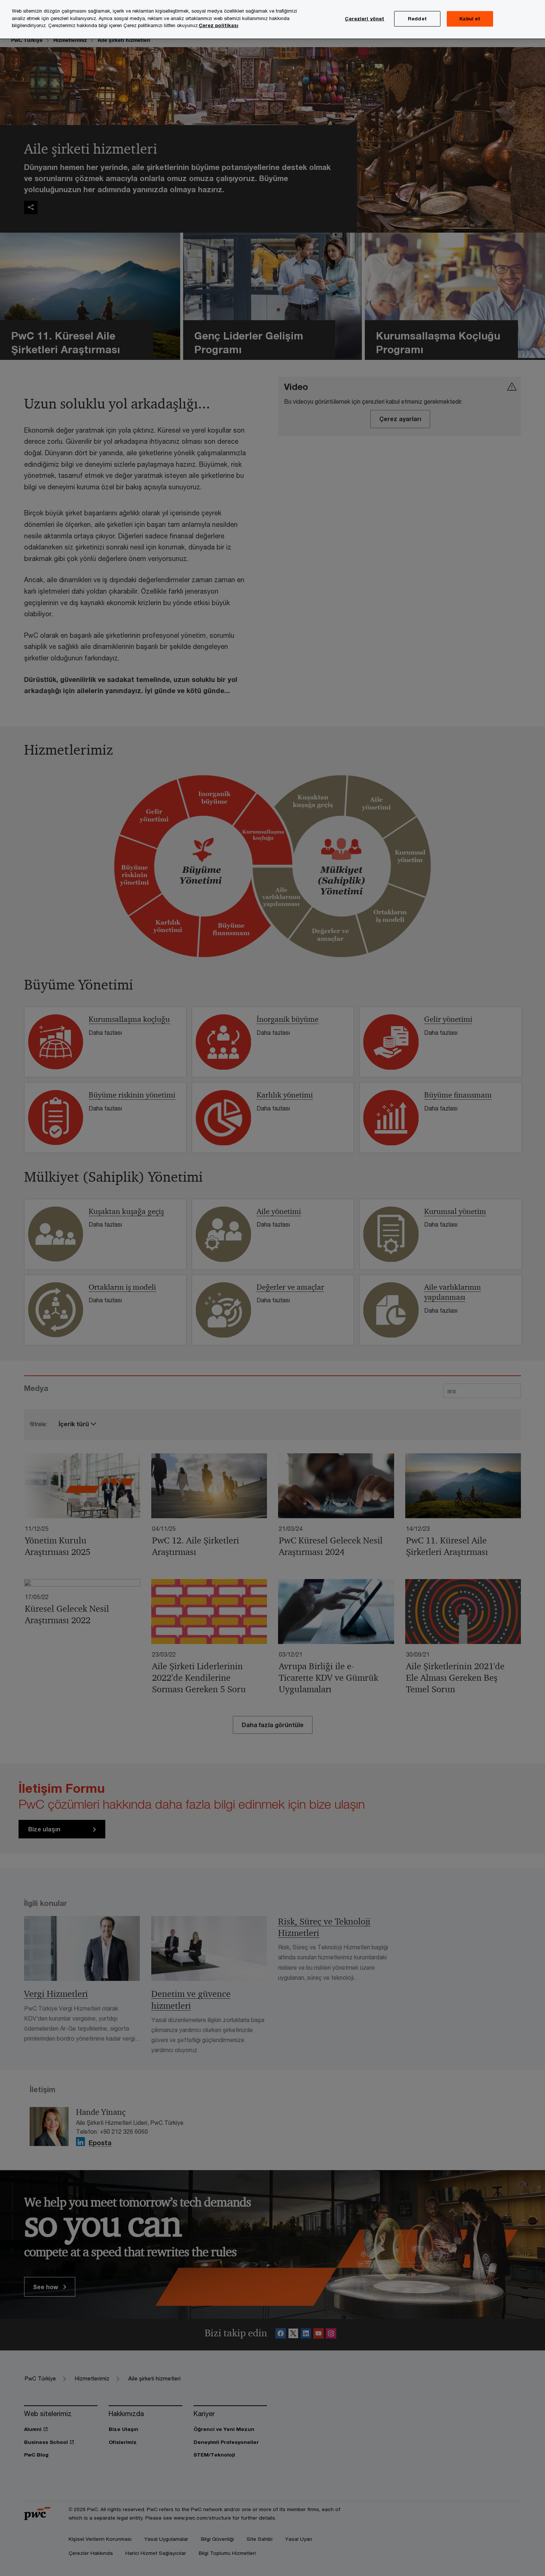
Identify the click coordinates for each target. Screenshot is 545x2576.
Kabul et (470, 19)
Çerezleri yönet (364, 19)
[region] (272, 19)
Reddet (417, 19)
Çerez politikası (219, 25)
